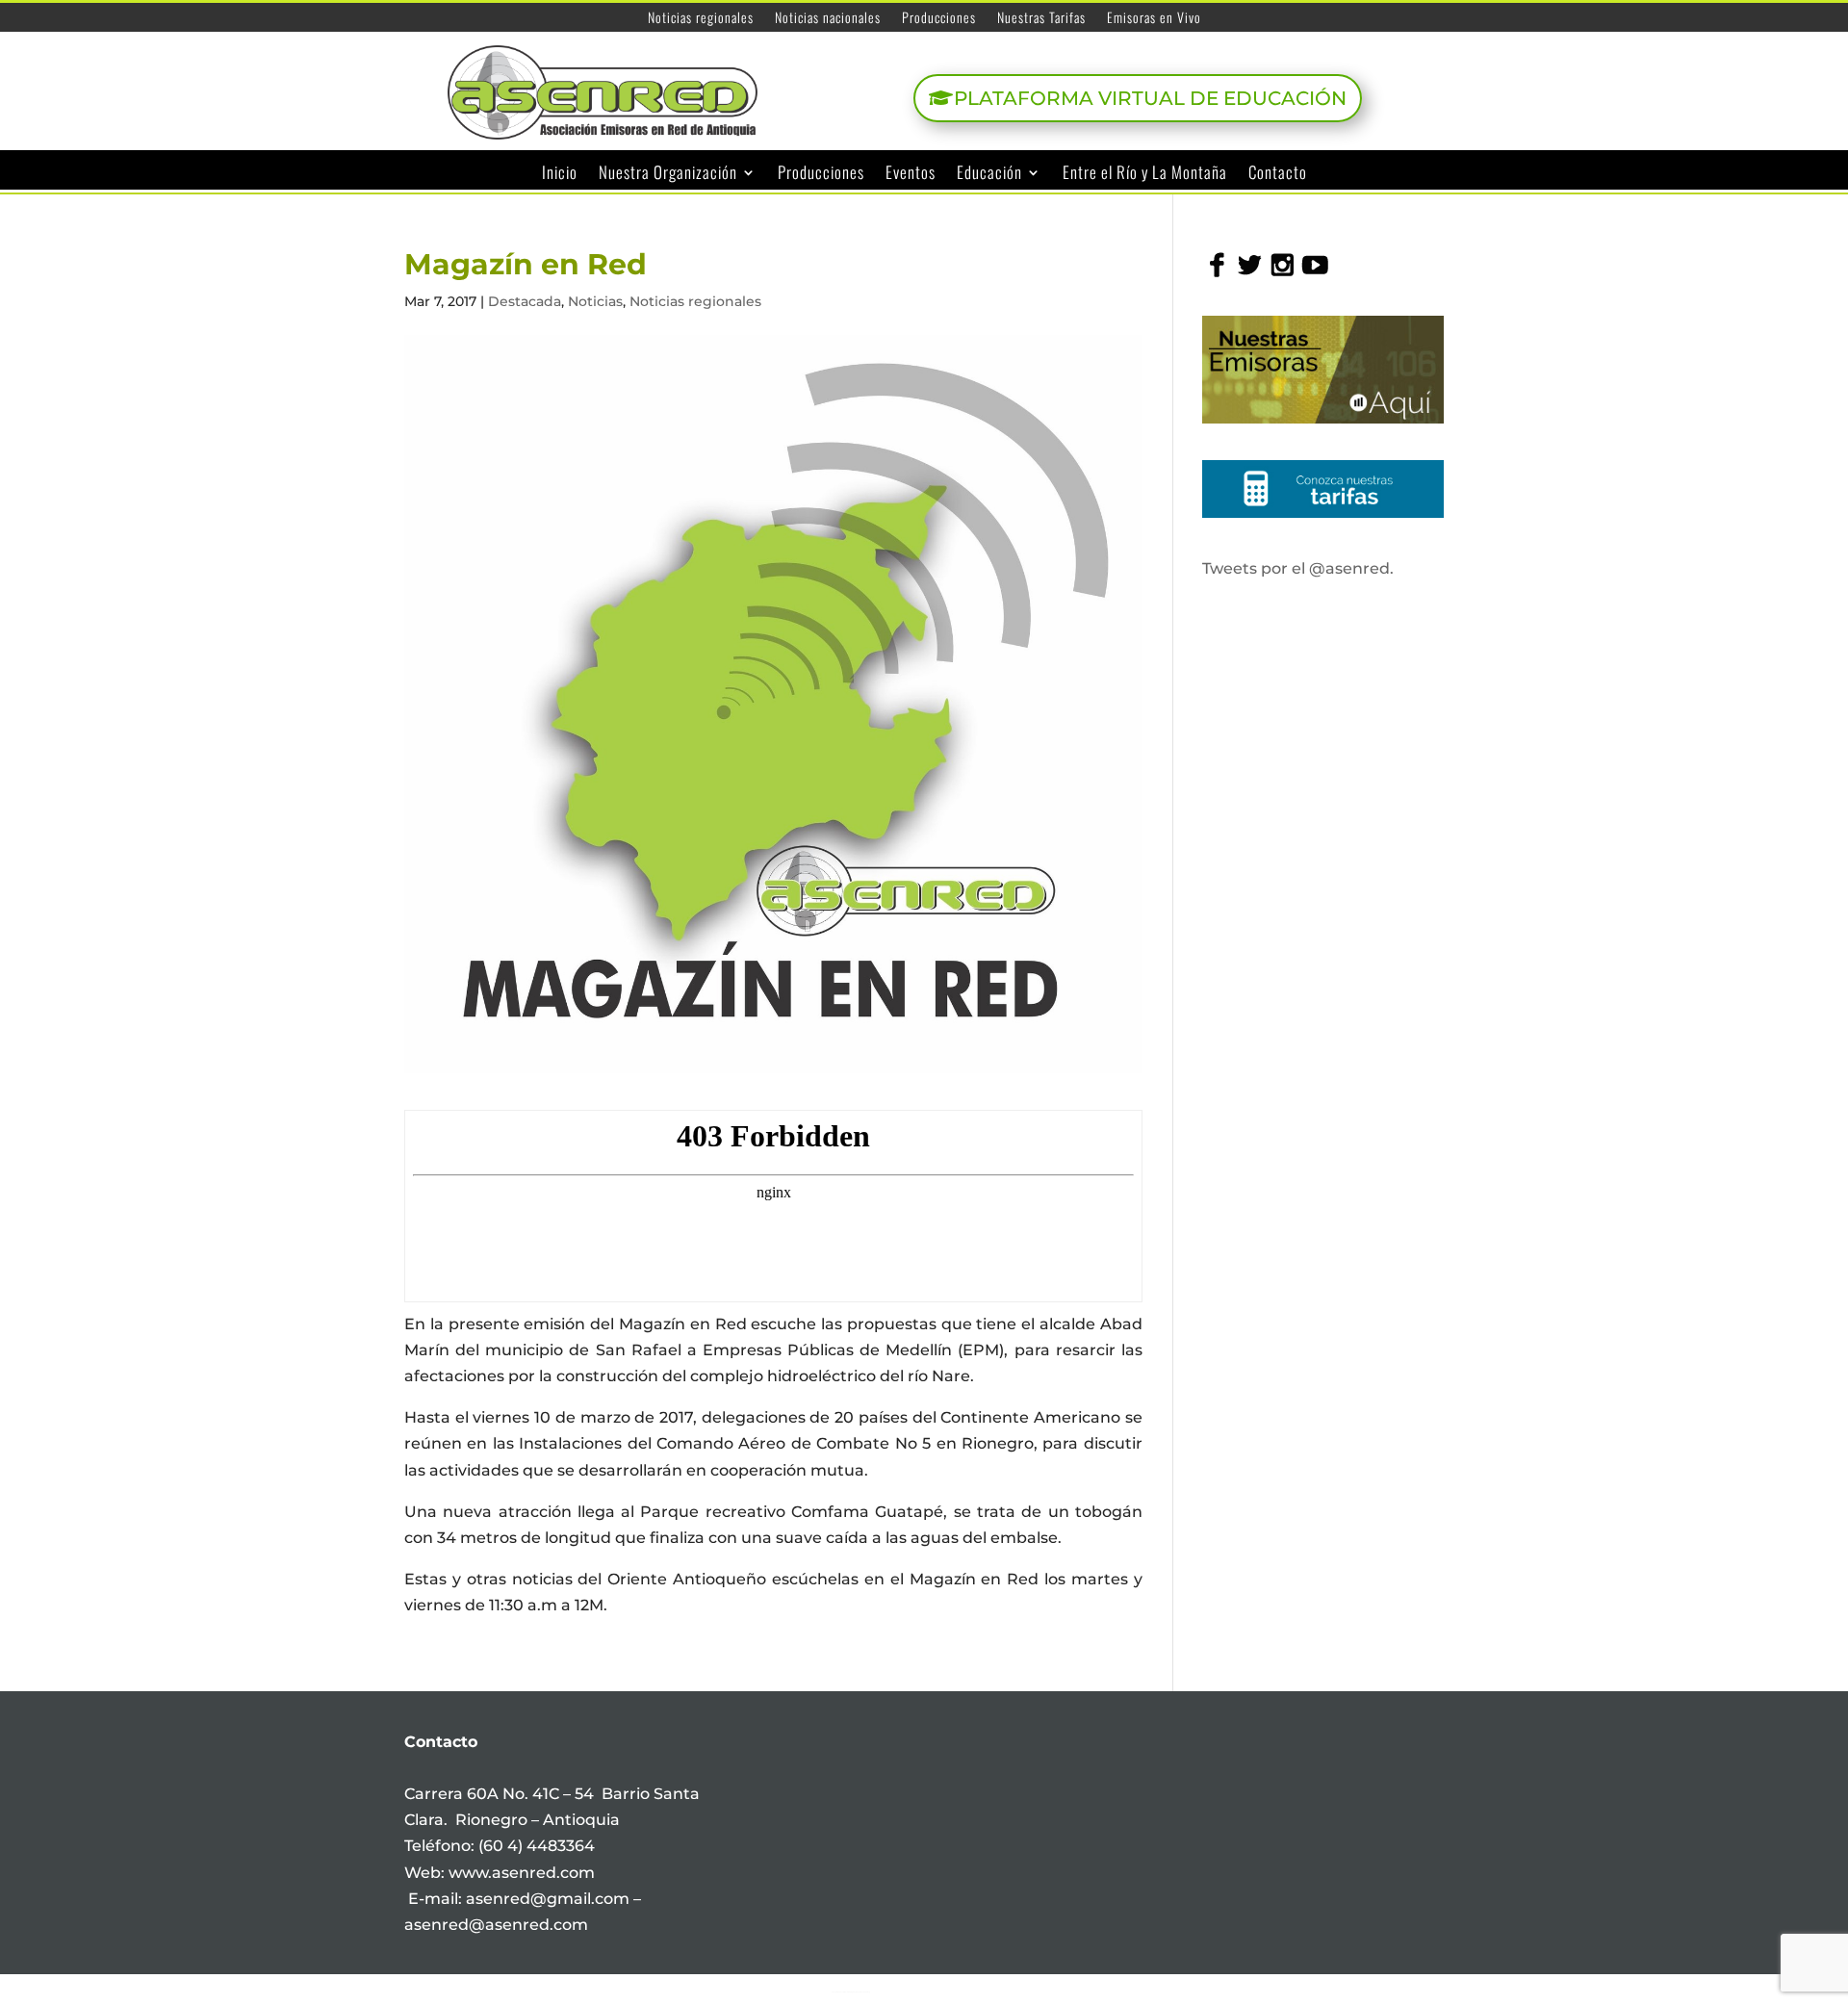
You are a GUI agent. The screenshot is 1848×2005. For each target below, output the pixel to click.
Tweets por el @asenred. (1298, 568)
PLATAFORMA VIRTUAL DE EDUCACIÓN (1150, 98)
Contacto (1278, 173)
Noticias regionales (701, 19)
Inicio (560, 173)
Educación (989, 173)
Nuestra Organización (668, 173)
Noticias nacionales (828, 19)
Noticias (595, 301)
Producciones (939, 19)
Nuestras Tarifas (1041, 19)
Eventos (911, 173)
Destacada (525, 301)
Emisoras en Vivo (1154, 19)
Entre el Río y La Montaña (1145, 173)
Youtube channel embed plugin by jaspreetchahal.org (851, 1992)
